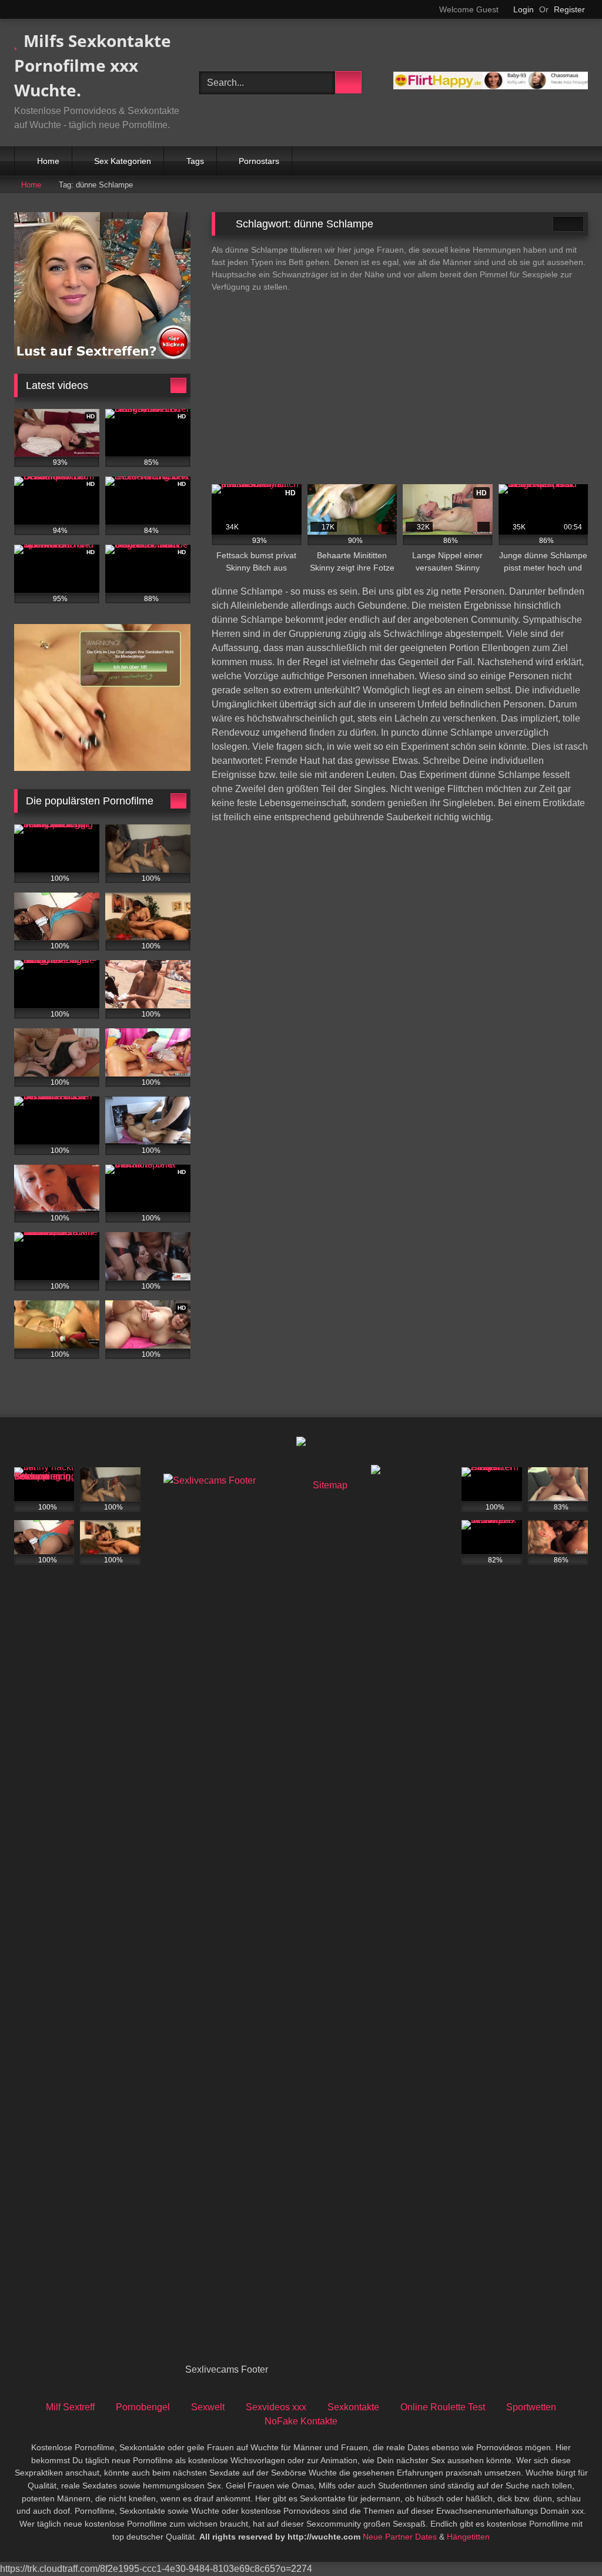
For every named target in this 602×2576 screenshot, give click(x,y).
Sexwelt (208, 2407)
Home (48, 161)
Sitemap (330, 1485)
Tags (195, 161)
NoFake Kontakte (301, 2421)
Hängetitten (468, 2537)
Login (524, 9)
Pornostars (259, 161)
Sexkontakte (353, 2407)
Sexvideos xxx (276, 2407)
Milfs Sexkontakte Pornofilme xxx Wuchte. (93, 65)
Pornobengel (143, 2407)
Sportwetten (531, 2407)
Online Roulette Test (443, 2407)
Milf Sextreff (70, 2407)
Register (569, 9)
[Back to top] (567, 2541)
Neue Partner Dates (400, 2537)
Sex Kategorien (123, 161)
